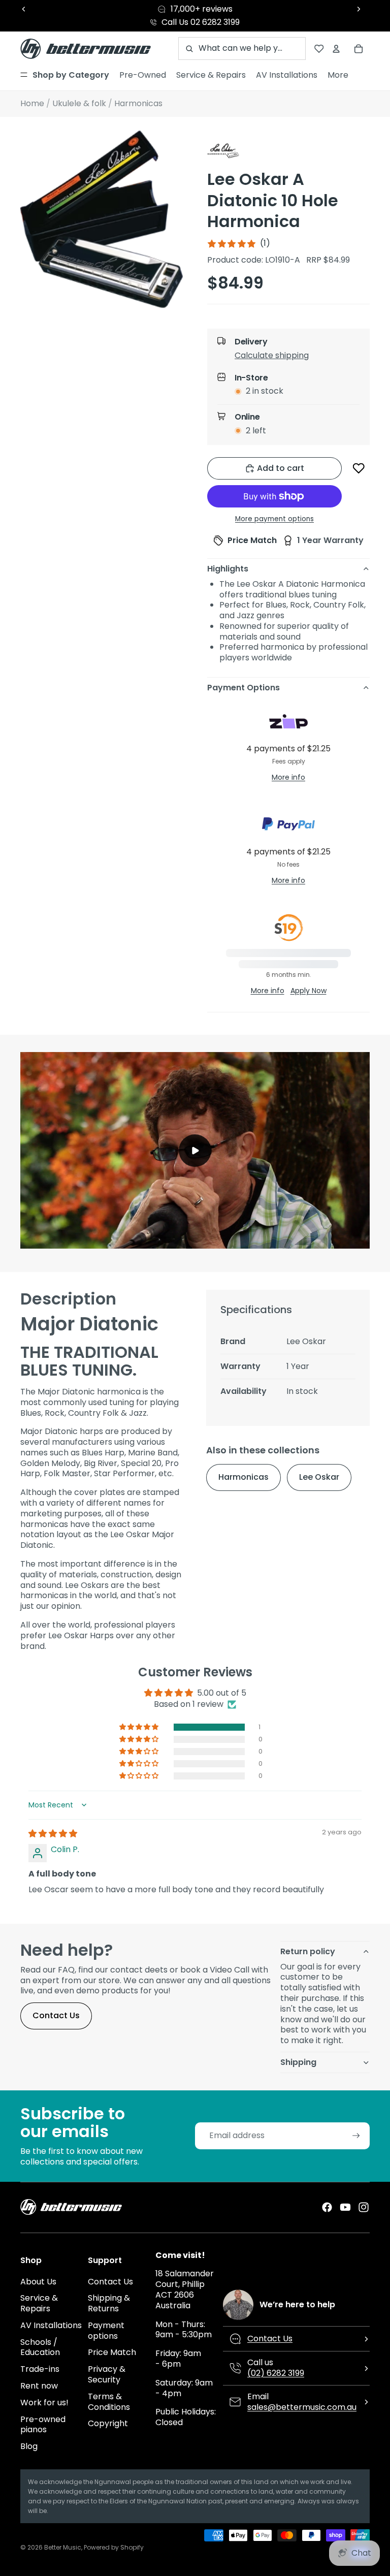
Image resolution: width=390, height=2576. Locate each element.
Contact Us (56, 2015)
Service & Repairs (39, 2303)
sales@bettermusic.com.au (302, 2407)
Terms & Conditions (109, 2402)
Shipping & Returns (109, 2303)
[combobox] (242, 49)
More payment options (274, 519)
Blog (29, 2446)
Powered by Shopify (114, 2547)
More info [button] (288, 777)
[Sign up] (356, 2136)
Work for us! (44, 2403)
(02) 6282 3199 (276, 2373)
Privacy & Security (107, 2374)
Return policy (308, 1951)
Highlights (228, 569)
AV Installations (51, 2325)
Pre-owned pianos (43, 2425)
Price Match (112, 2352)
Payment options (106, 2331)
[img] (53, 1834)
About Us (38, 2282)
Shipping (298, 2062)
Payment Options (243, 688)
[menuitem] (65, 75)
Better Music (63, 2547)
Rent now (39, 2386)
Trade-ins (40, 2369)
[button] (297, 358)
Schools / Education (40, 2347)
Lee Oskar (319, 1477)
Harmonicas (243, 1477)
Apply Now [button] (308, 991)
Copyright (108, 2423)
